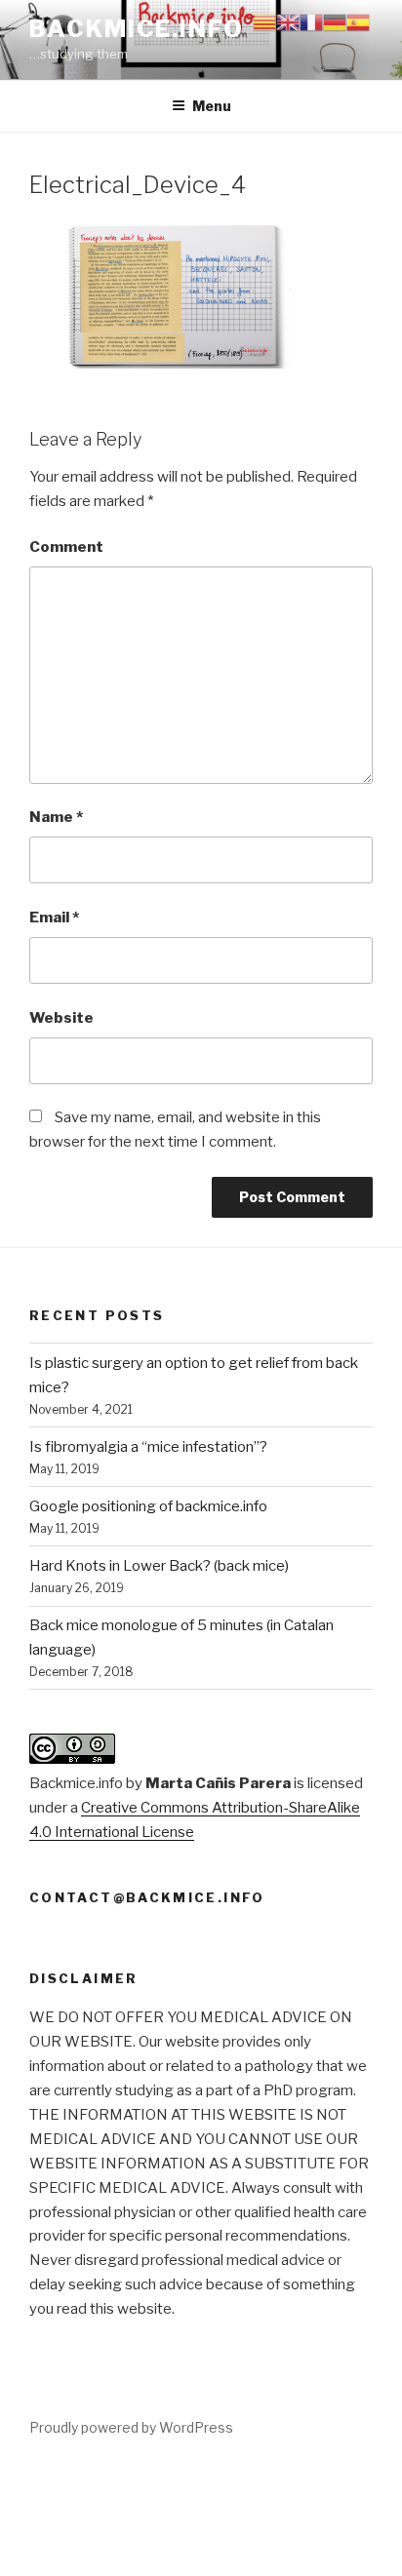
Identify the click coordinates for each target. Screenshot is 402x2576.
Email (54, 917)
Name (56, 817)
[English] (288, 21)
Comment (66, 547)
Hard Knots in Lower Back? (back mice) (159, 1566)
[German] (335, 21)
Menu (212, 106)
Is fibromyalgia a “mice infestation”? (148, 1447)
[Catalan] (264, 21)
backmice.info (137, 29)
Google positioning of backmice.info (148, 1506)
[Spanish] (358, 21)
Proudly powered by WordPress (131, 2427)
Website (61, 1018)
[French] (311, 21)
